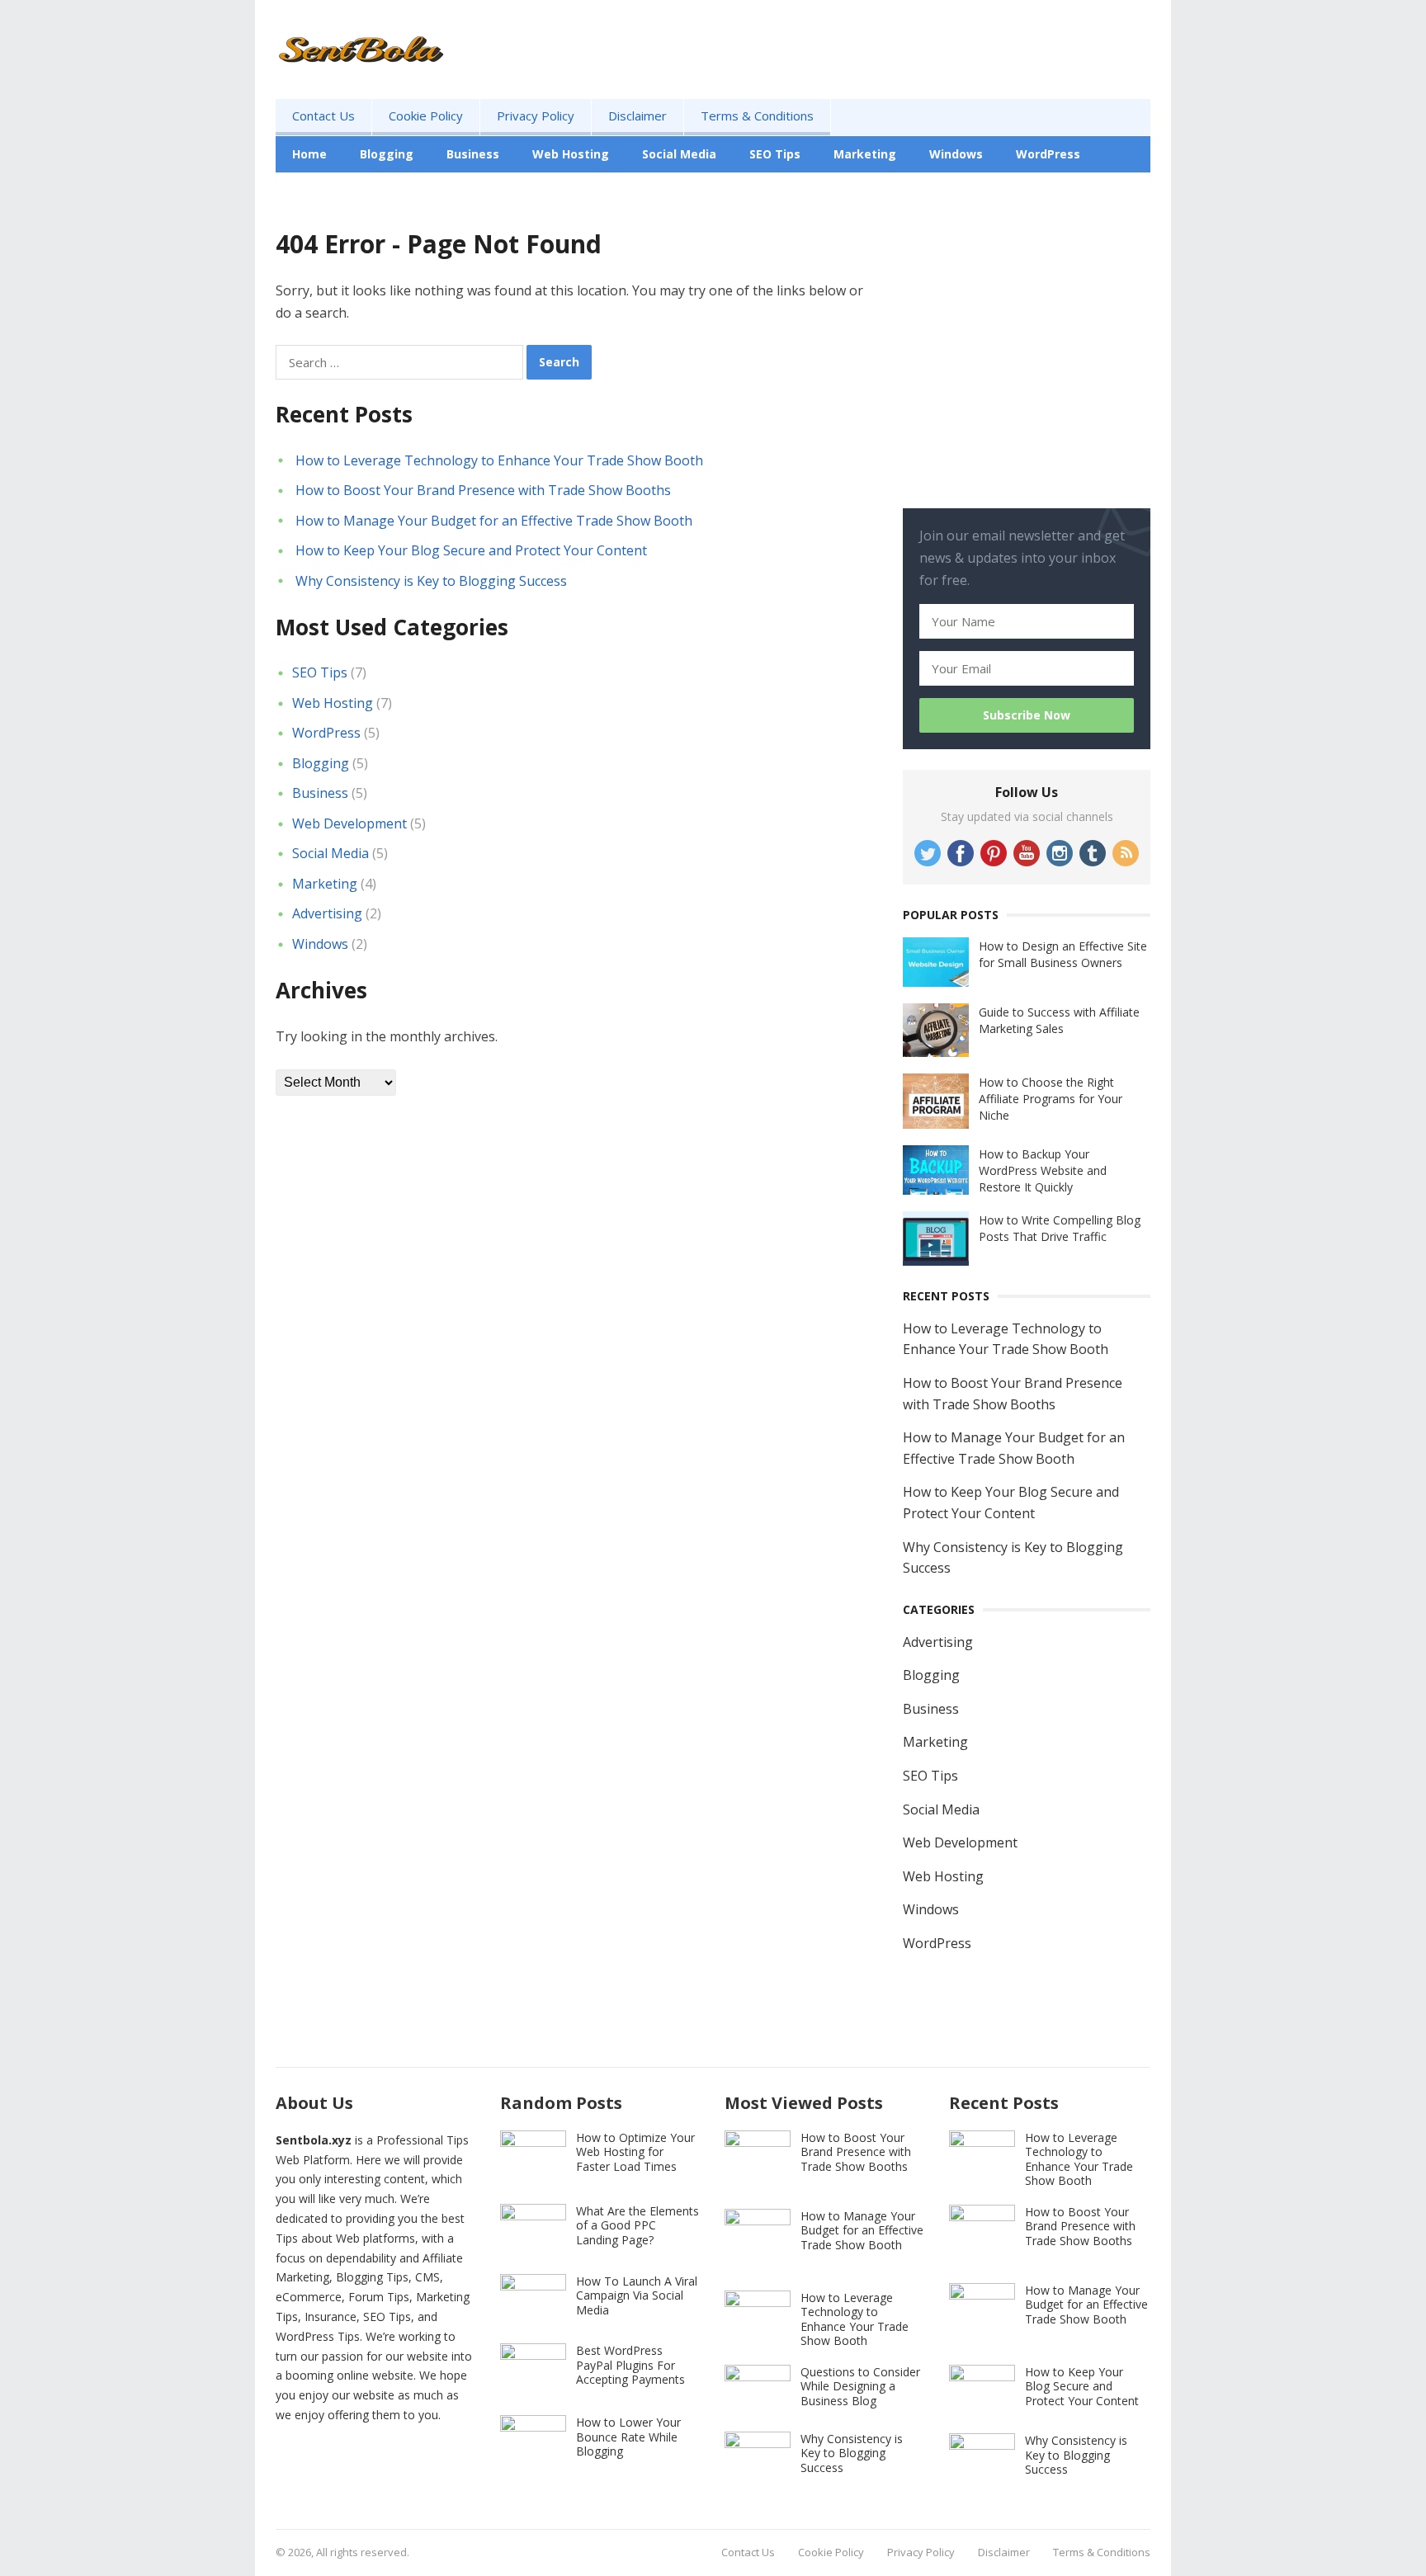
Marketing (865, 154)
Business (473, 154)
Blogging (387, 154)
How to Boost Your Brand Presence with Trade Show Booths (483, 490)
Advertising (327, 190)
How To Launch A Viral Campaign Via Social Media (637, 2295)
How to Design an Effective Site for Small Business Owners (1063, 954)
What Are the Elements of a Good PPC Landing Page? (637, 2225)
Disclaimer (637, 116)
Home (309, 154)
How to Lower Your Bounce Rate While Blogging (628, 2437)
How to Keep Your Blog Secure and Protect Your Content (471, 550)
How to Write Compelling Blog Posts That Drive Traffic (1060, 1228)
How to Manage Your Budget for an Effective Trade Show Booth (494, 521)
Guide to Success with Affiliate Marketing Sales (1059, 1020)
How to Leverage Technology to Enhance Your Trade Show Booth (499, 460)
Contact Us (323, 116)
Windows (956, 154)
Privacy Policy (536, 116)
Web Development (349, 823)
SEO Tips (775, 154)
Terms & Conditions (757, 116)
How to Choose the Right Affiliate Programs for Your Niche (1051, 1099)
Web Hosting (571, 154)
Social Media (679, 154)
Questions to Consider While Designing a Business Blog (860, 2386)
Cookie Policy (426, 116)
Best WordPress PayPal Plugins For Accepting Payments (630, 2365)
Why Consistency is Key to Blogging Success (431, 581)
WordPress (1048, 154)
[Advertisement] (1027, 377)
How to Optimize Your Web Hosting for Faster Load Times (635, 2152)
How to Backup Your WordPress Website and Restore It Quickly (1043, 1170)
